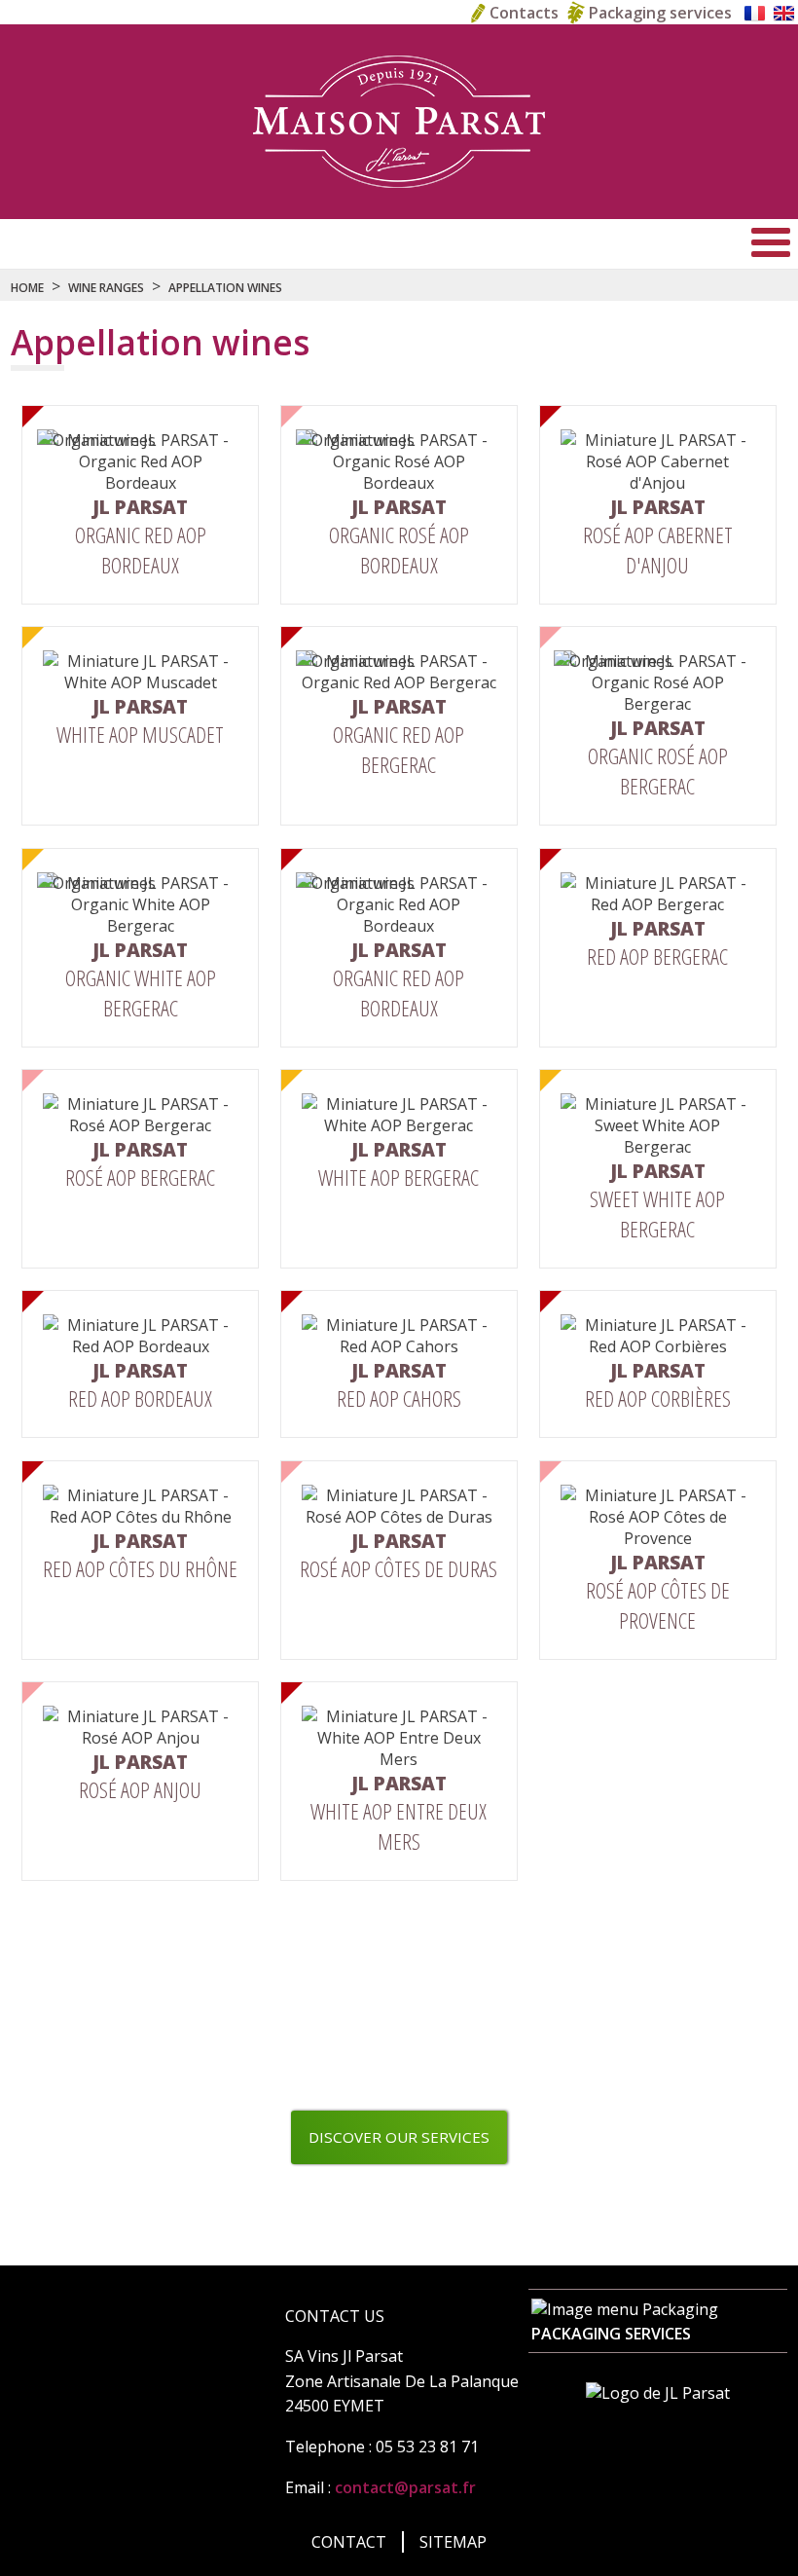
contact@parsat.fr (405, 2487)
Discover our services (399, 2137)
